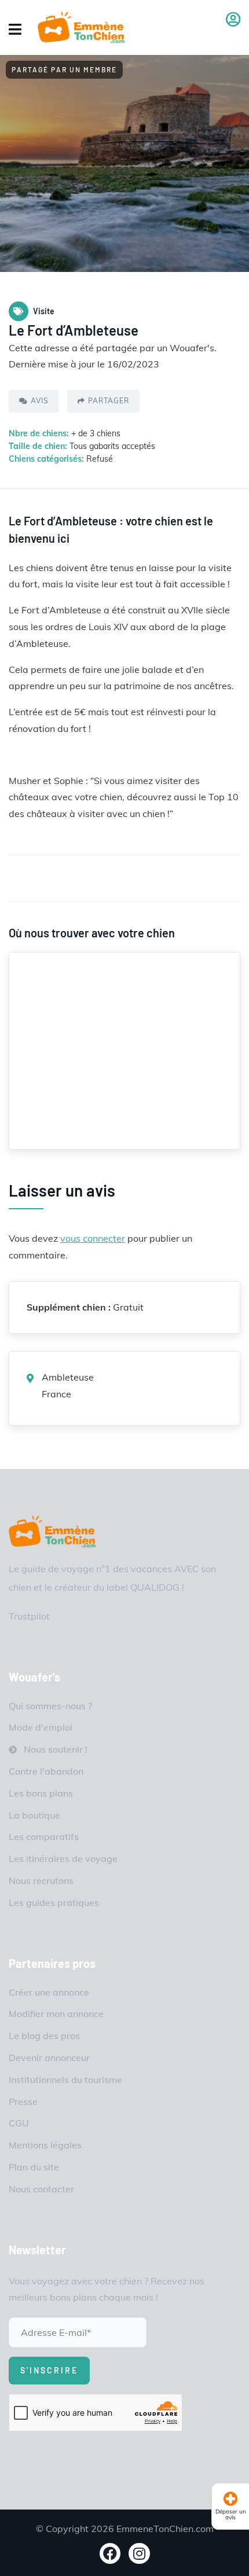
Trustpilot (29, 1616)
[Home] (52, 1531)
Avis (40, 401)
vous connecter (93, 1238)
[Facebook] (110, 2554)
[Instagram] (139, 2554)
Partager (109, 401)
